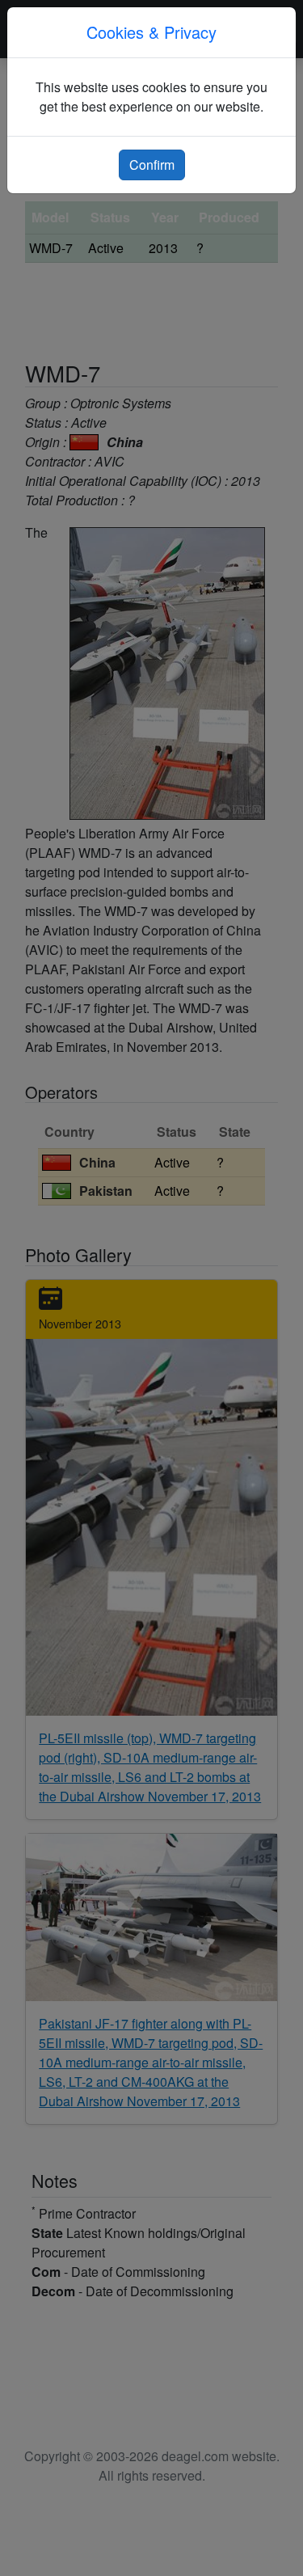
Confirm (152, 165)
